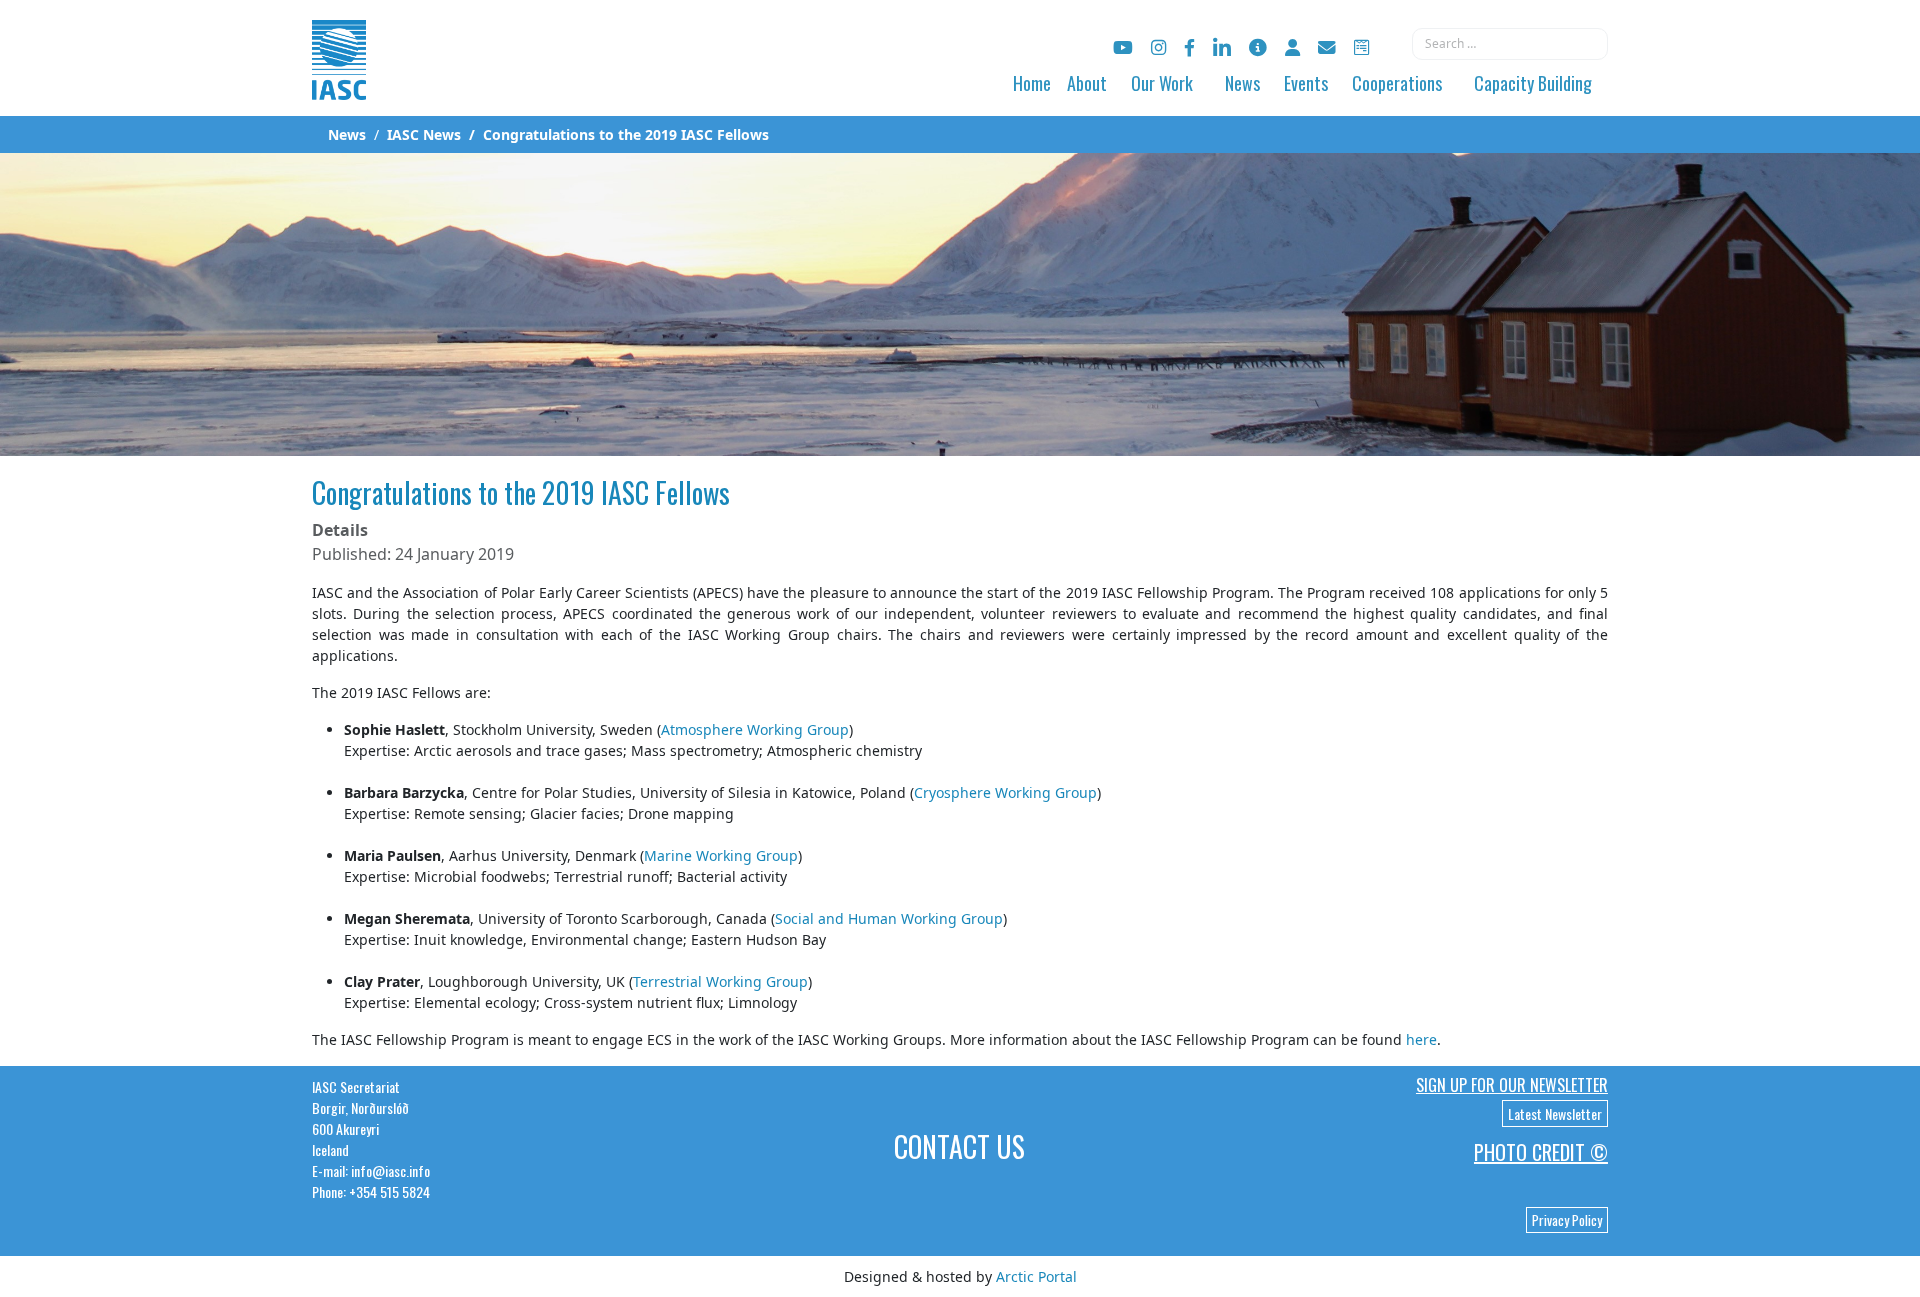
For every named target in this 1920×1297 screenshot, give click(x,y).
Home (1032, 83)
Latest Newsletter (1555, 1113)
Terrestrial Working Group (720, 981)
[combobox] (1510, 44)
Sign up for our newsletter (1512, 1085)
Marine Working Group (721, 855)
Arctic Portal (1036, 1276)
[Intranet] (1292, 47)
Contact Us (959, 1146)
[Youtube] (1123, 47)
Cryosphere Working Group (1005, 792)
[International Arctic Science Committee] (339, 80)
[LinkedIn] (1222, 47)
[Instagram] (1158, 47)
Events (1306, 83)
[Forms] (1361, 47)
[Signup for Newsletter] (1258, 47)
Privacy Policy (1567, 1220)
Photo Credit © (1541, 1152)
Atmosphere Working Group (755, 729)
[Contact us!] (1327, 47)
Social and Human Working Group (889, 918)
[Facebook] (1189, 47)
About (1087, 83)
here (1421, 1039)
